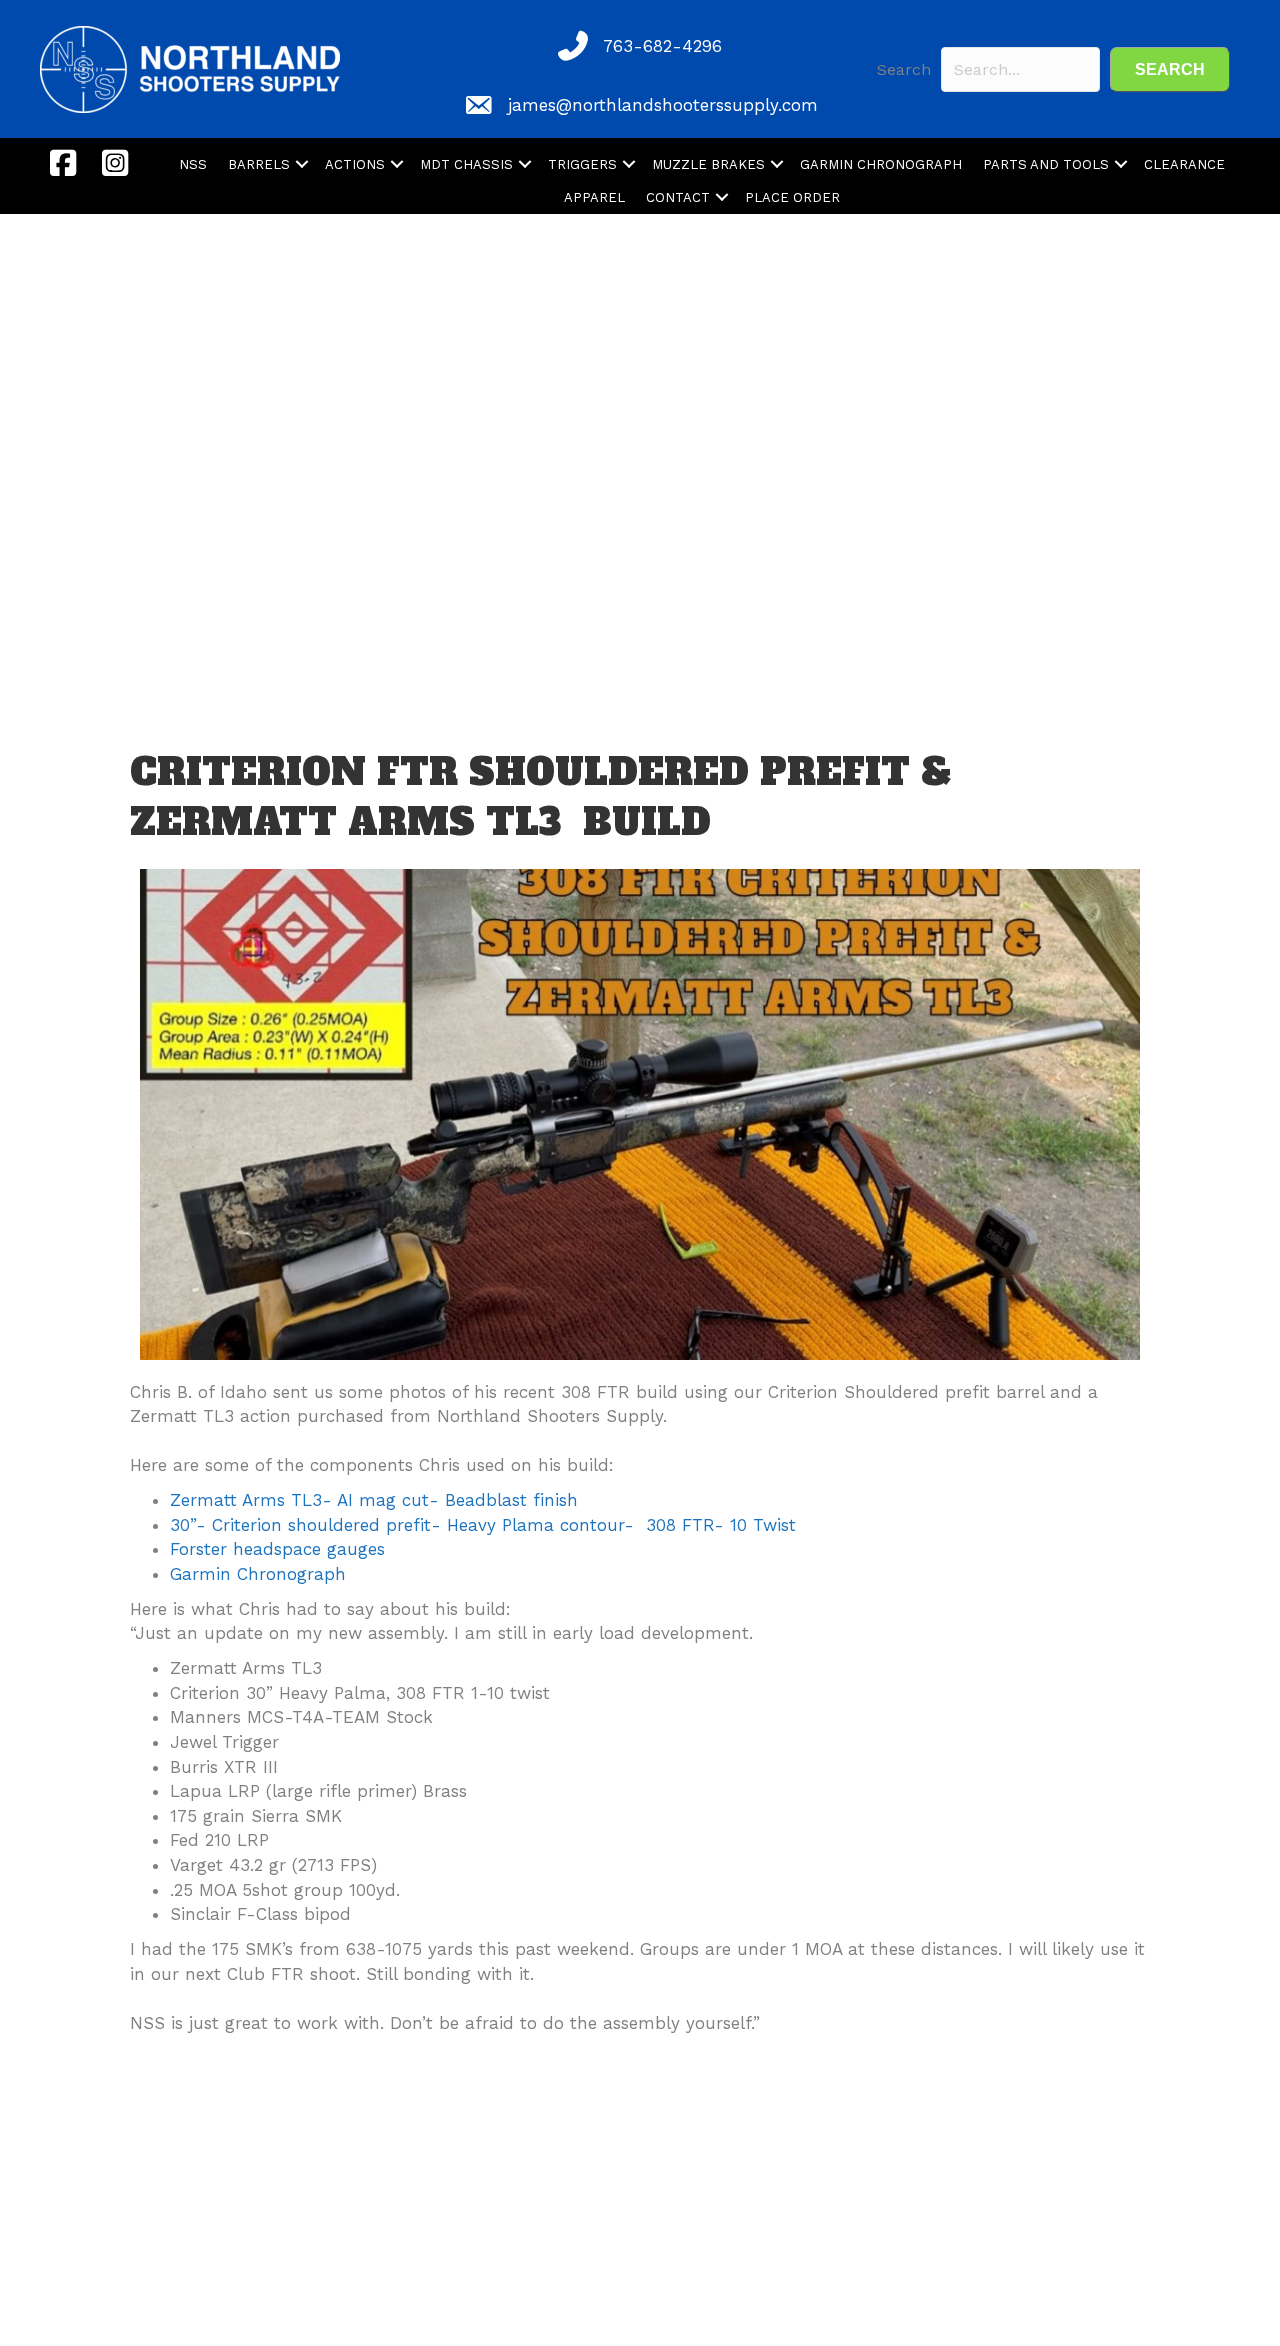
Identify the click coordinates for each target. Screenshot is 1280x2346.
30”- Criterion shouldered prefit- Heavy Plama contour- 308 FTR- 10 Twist (483, 1525)
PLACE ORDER (792, 197)
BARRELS (259, 164)
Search (904, 69)
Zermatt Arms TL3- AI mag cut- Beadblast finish (374, 1500)
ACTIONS (355, 164)
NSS (193, 164)
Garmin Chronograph (258, 1574)
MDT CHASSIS (466, 164)
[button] (1170, 69)
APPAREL (594, 197)
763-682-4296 (662, 46)
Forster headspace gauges (277, 1549)
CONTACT (678, 197)
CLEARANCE (1184, 164)
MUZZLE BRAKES (708, 164)
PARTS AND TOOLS (1046, 164)
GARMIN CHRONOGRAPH (881, 164)
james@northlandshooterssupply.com (663, 105)
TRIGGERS (582, 164)
